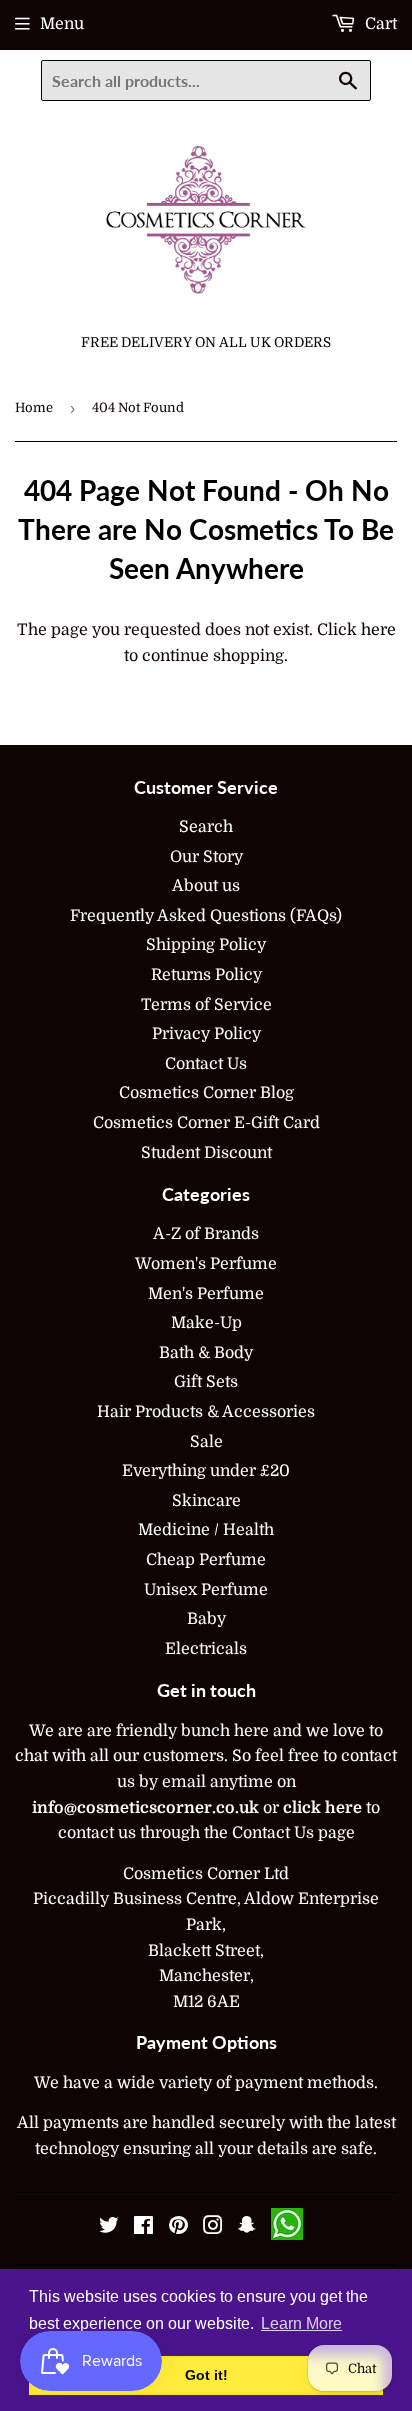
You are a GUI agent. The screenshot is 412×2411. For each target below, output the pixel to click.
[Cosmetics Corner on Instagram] (213, 2228)
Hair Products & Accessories (206, 1412)
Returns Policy (206, 975)
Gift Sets (206, 1382)
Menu (62, 24)
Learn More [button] (301, 2323)
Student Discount (206, 1153)
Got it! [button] (206, 2375)
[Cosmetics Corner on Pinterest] (178, 2228)
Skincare (206, 1501)
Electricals (206, 1649)
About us (206, 886)
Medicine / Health (206, 1530)
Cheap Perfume (206, 1560)
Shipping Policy (206, 945)
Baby (206, 1619)
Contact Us (206, 1064)
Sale (206, 1442)
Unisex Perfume (206, 1590)
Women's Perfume (206, 1264)
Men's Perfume (206, 1294)
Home (34, 407)
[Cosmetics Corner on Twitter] (109, 2228)
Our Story (206, 857)
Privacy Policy (206, 1034)
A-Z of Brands (206, 1234)
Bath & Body (206, 1353)
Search (206, 827)
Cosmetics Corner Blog (206, 1093)
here (378, 630)
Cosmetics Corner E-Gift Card (206, 1123)
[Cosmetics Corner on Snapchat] (247, 2228)
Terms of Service (206, 1005)
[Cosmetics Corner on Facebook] (143, 2228)
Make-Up (206, 1323)
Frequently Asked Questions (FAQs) (206, 916)
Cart (379, 24)
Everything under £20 (206, 1471)
